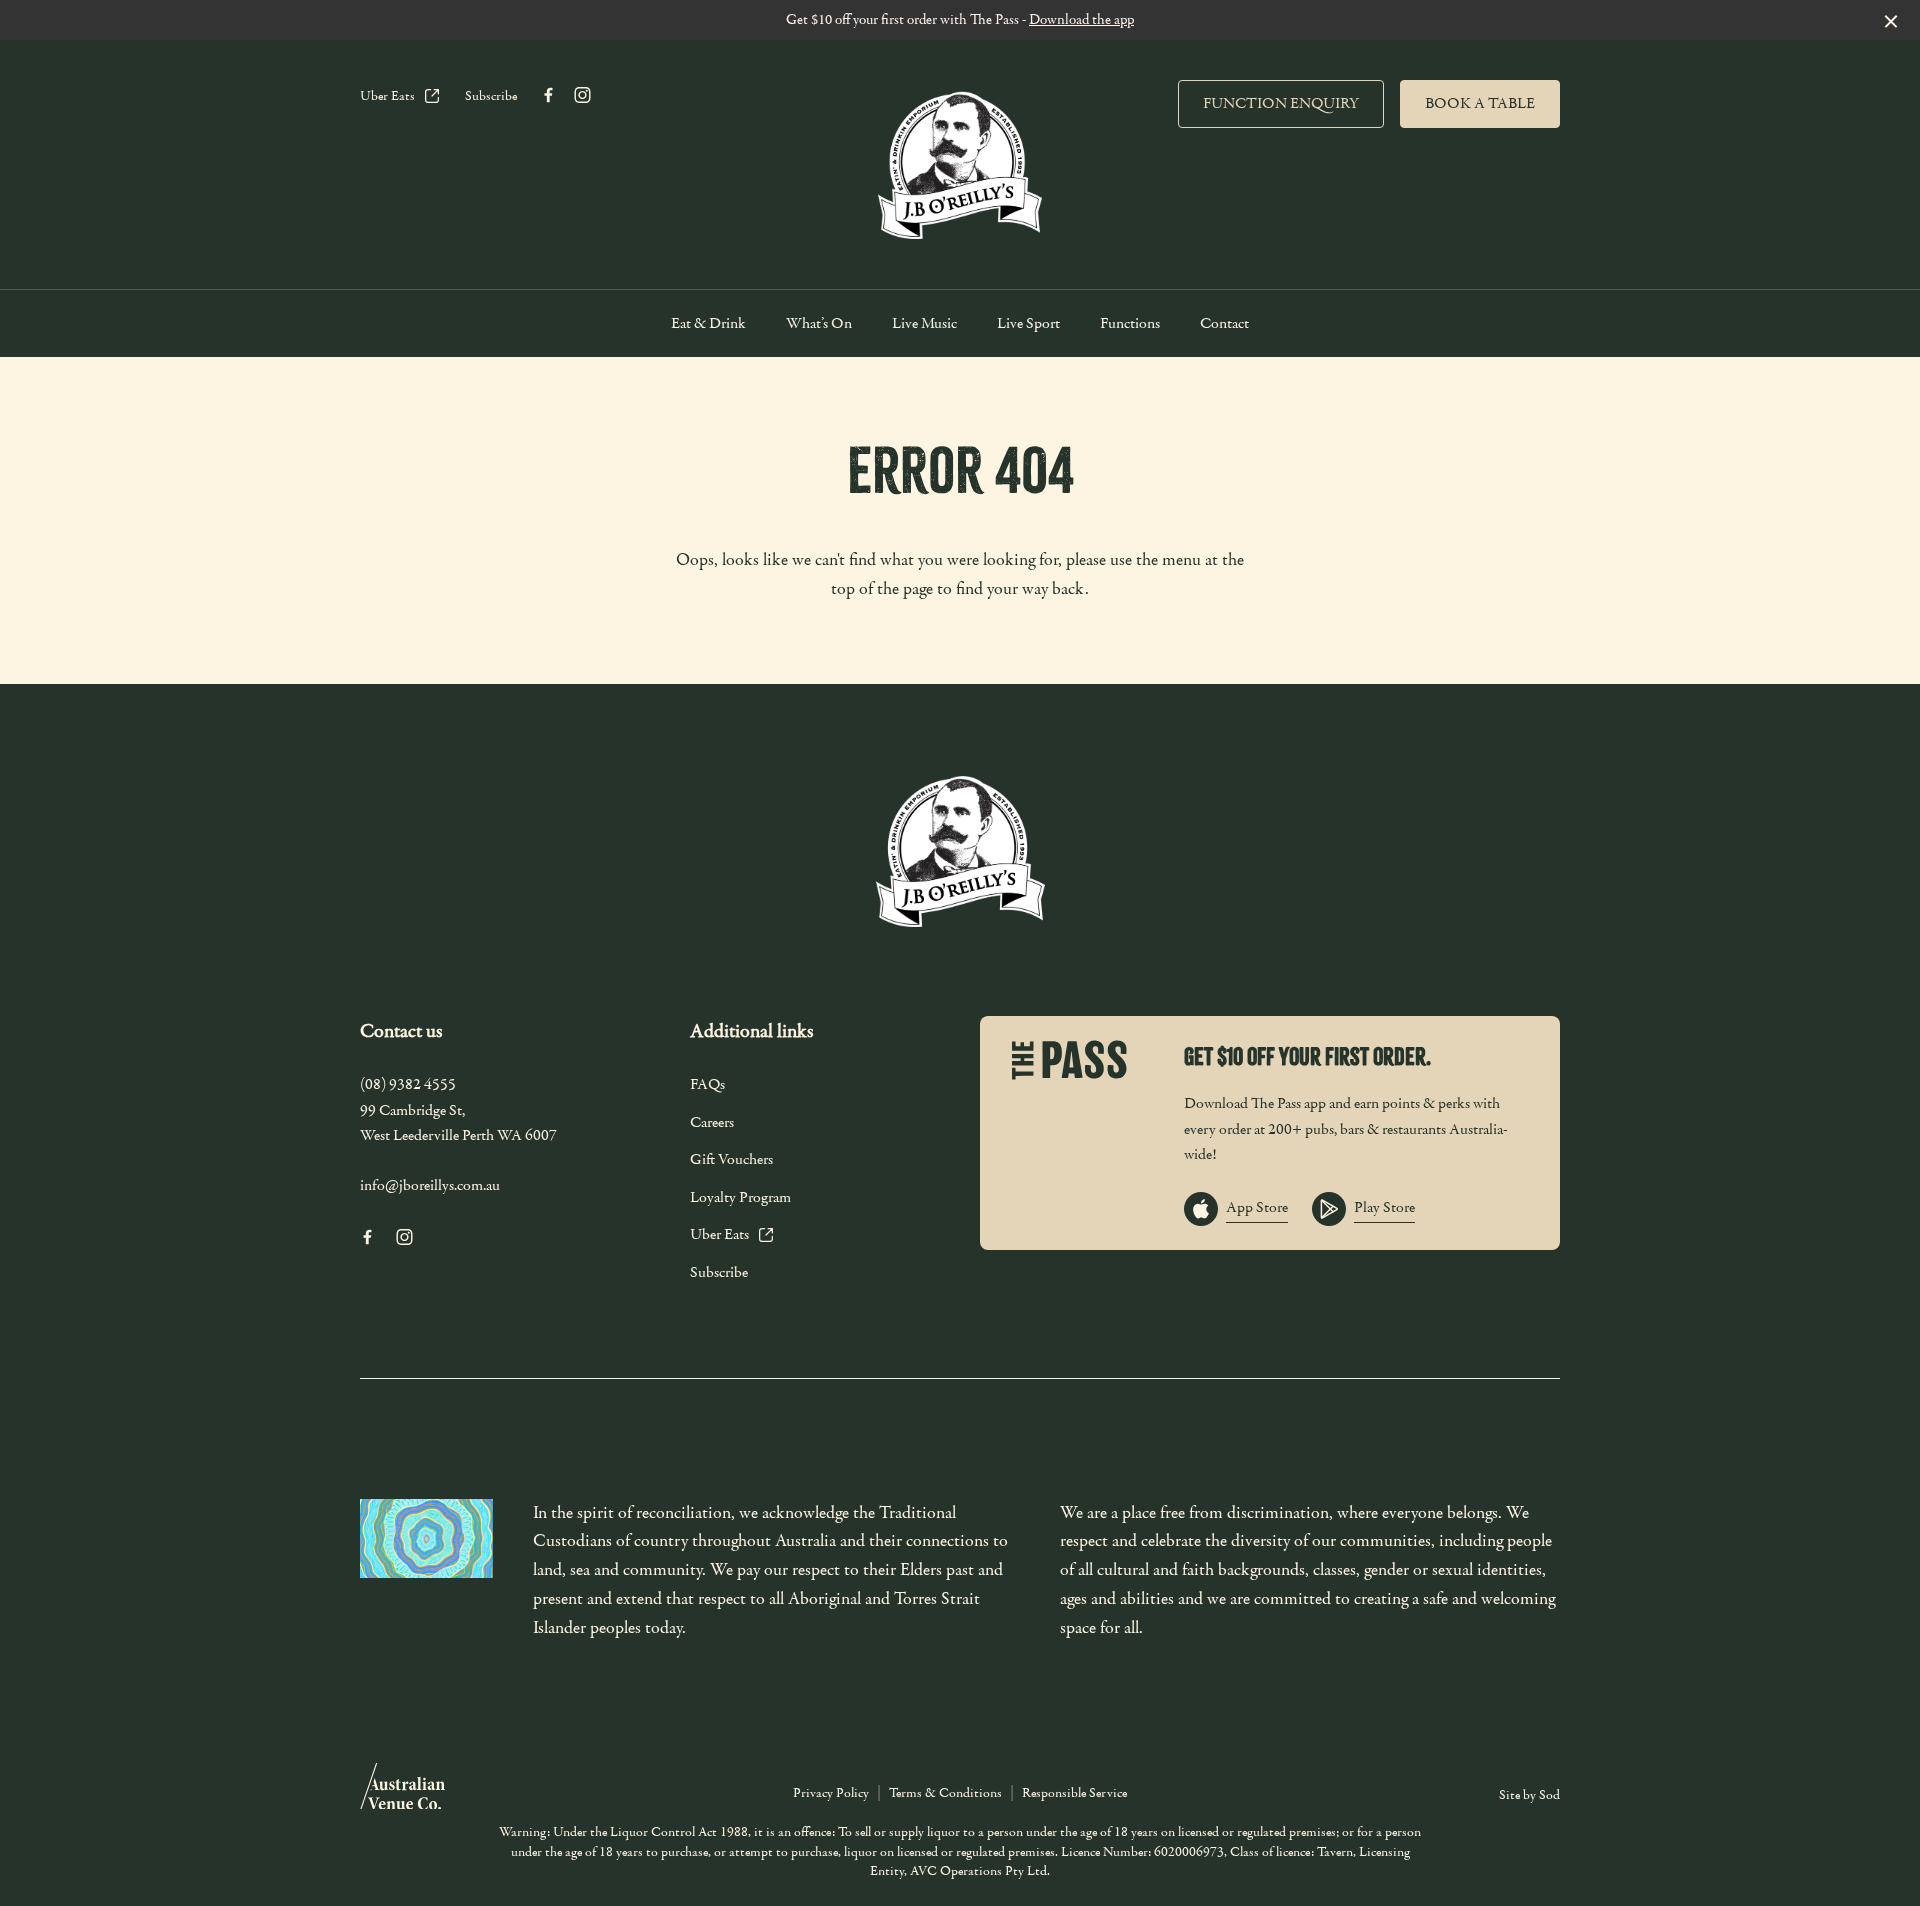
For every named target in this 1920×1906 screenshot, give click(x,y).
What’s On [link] (819, 323)
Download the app (1081, 19)
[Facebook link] (548, 95)
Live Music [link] (924, 323)
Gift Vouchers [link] (731, 1159)
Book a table (1480, 103)
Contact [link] (1224, 323)
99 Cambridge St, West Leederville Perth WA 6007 (458, 1123)
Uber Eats (387, 96)
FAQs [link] (707, 1084)
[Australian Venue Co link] (402, 1793)
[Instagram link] (582, 95)
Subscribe (491, 96)
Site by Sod (1529, 1795)
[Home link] (960, 159)
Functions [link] (1130, 323)
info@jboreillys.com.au (430, 1185)
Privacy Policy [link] (831, 1793)
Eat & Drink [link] (708, 323)
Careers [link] (712, 1122)
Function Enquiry (1281, 103)
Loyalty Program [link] (740, 1197)
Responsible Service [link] (1074, 1793)
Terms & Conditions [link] (945, 1793)
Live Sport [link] (1028, 323)
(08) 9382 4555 (408, 1084)
